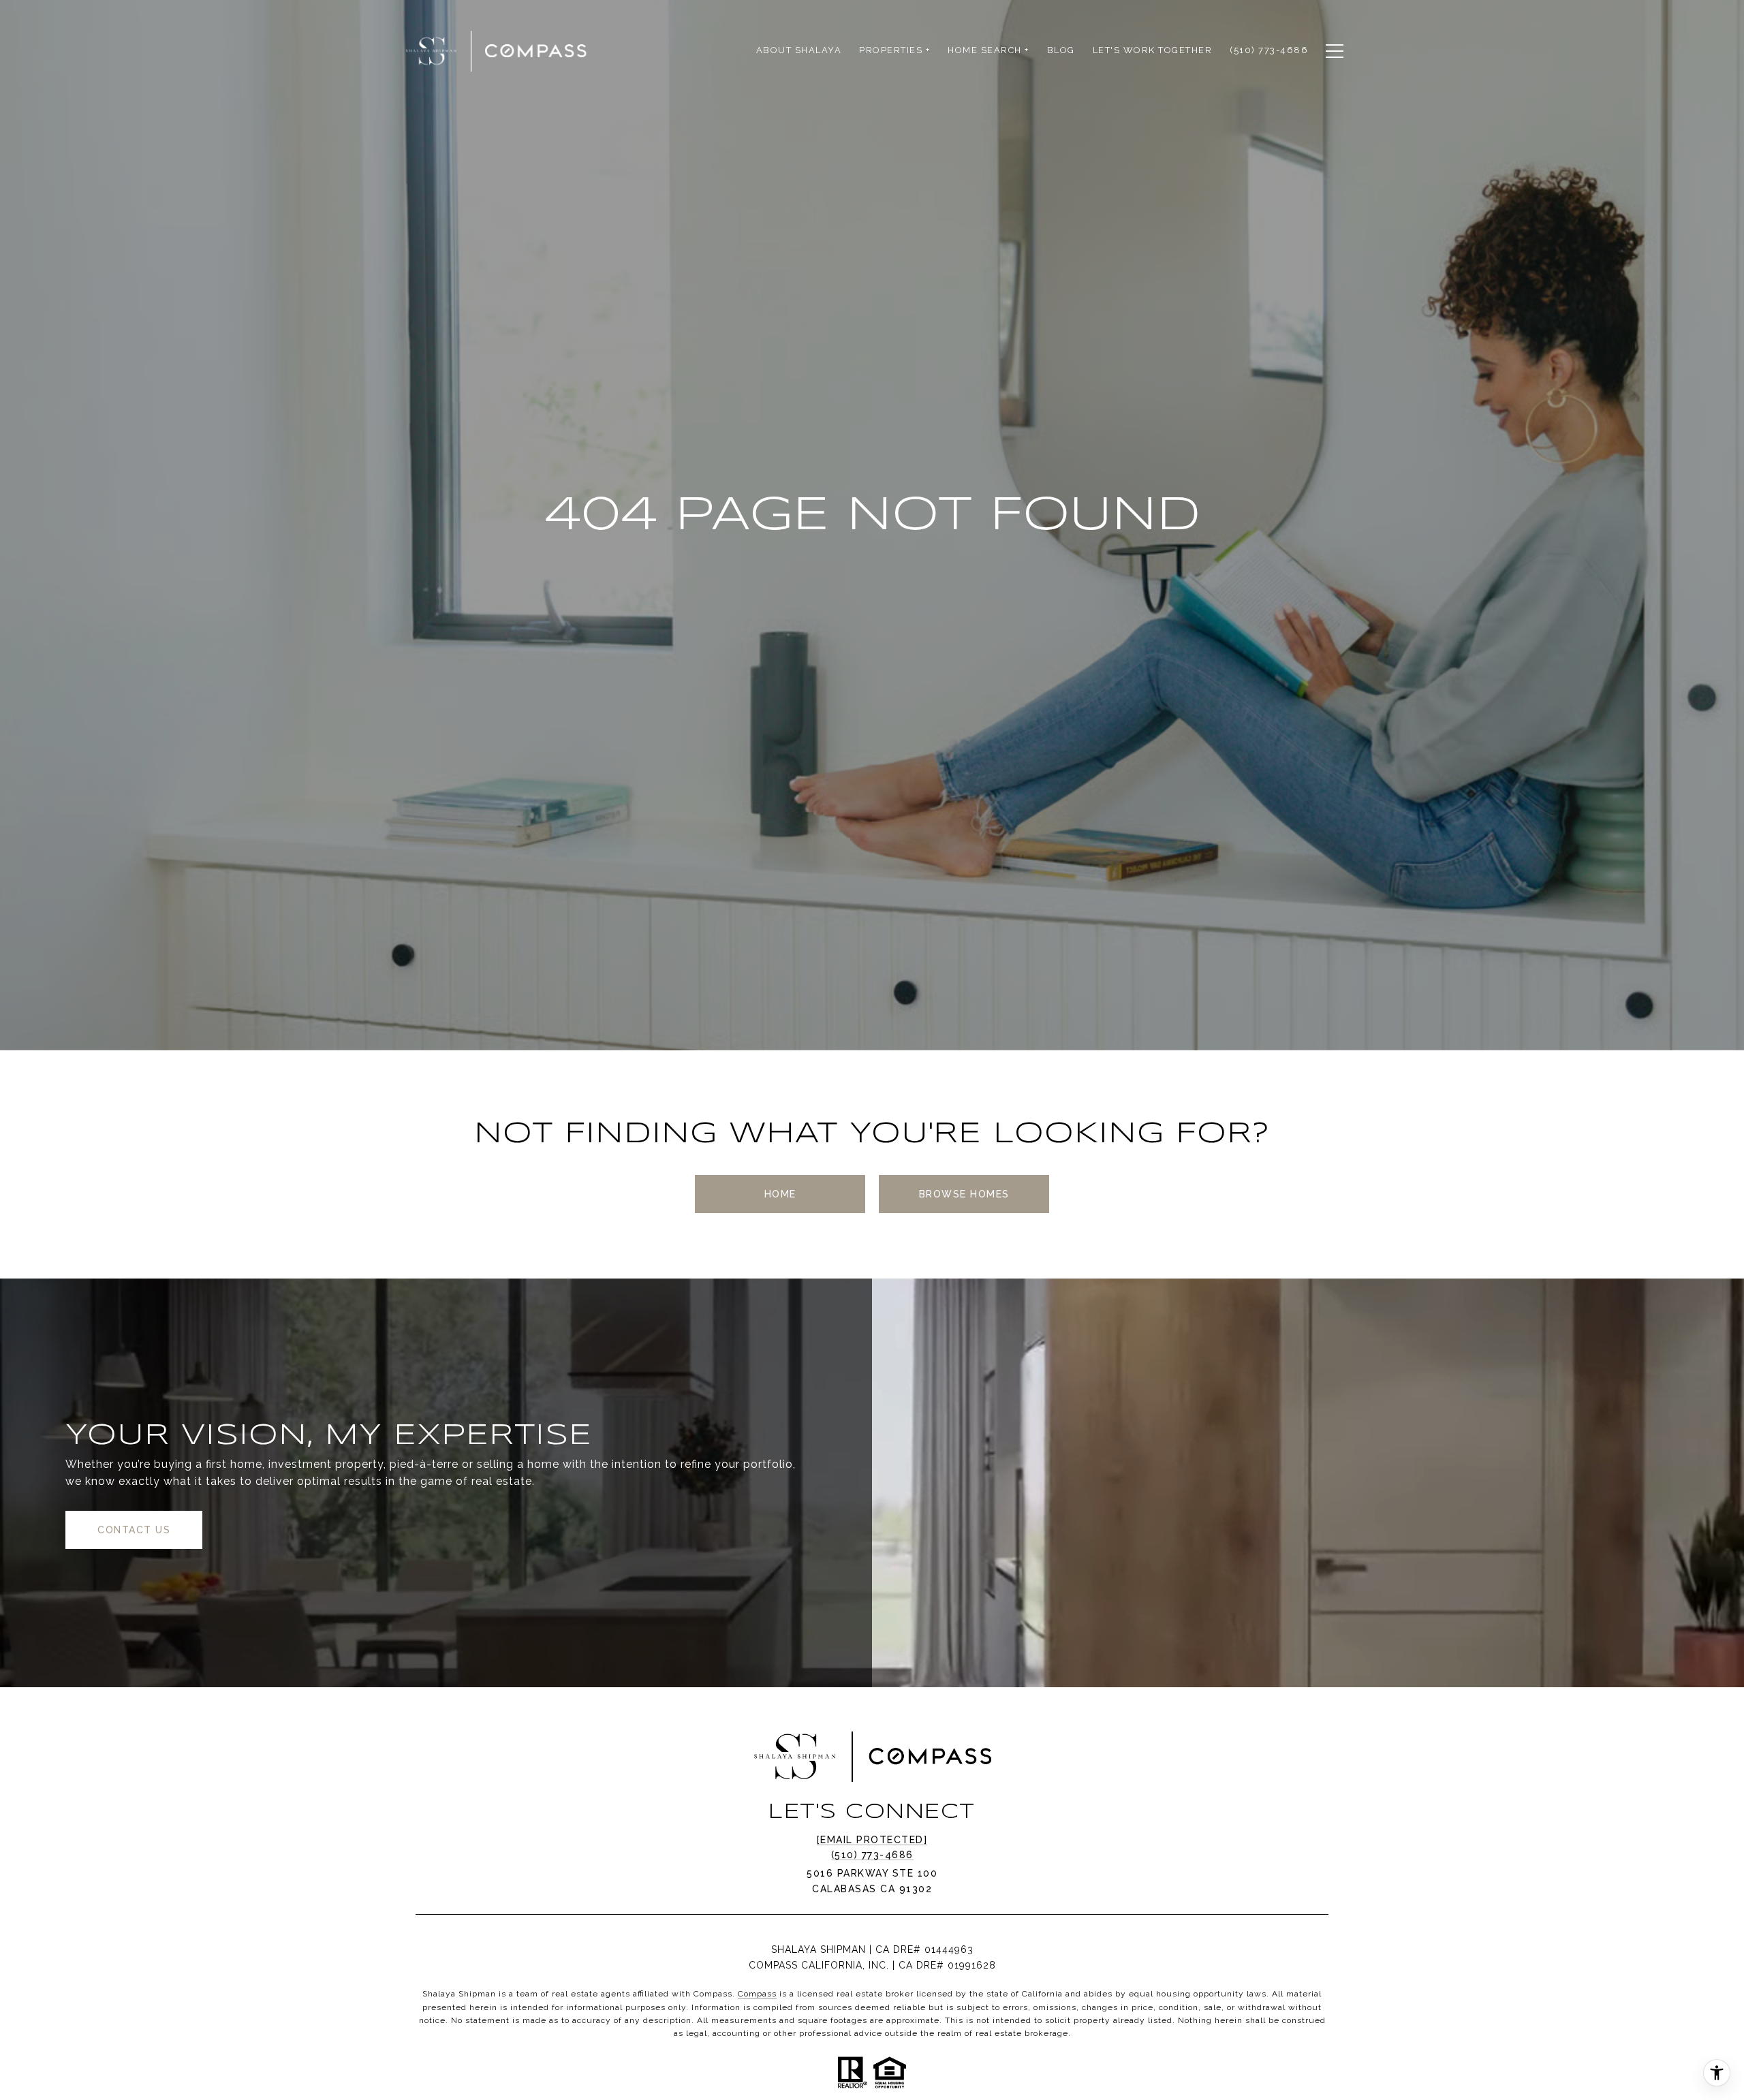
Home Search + (988, 50)
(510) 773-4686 (872, 1855)
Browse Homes (964, 1194)
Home (780, 1194)
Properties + (894, 50)
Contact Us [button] (134, 1530)
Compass (757, 1994)
